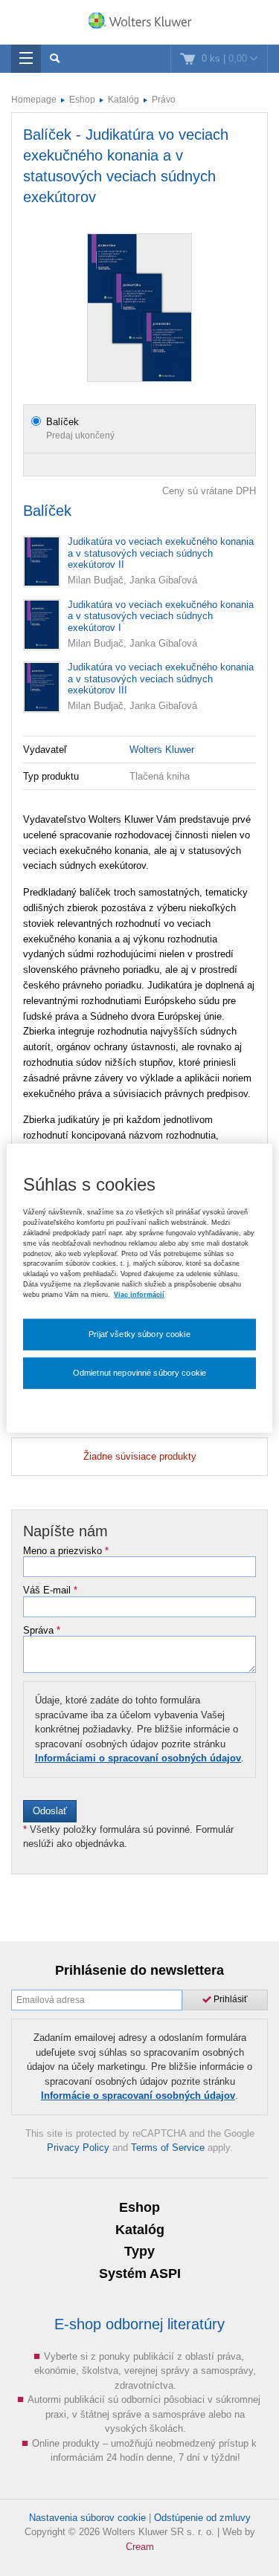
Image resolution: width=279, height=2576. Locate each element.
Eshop (82, 100)
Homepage (34, 100)
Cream (140, 2547)
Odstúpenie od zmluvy (202, 2518)
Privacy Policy (78, 2148)
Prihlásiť (230, 1999)
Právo (164, 100)
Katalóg (124, 100)
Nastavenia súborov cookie (87, 2518)
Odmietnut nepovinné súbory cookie (139, 1372)
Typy (139, 2251)
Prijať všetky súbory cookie (139, 1334)
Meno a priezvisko (66, 1551)
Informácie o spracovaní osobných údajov (138, 2096)
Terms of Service (168, 2148)
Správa (42, 1631)
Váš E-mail (50, 1590)
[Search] (55, 59)
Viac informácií (139, 1295)
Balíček (62, 422)
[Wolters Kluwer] (139, 24)
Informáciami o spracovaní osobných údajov (138, 1758)
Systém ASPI (140, 2274)
